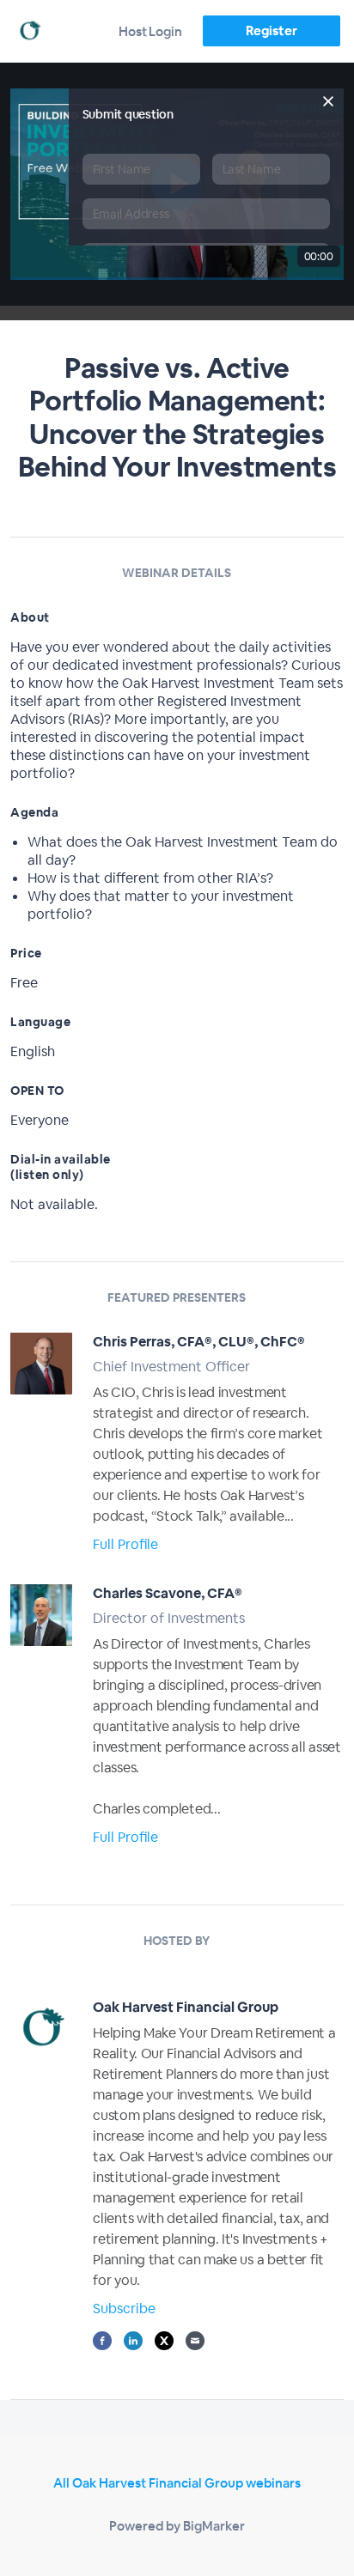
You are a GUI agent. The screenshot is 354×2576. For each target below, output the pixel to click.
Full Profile (125, 1544)
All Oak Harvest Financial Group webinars (177, 2483)
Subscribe (124, 2309)
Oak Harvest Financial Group (186, 2007)
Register (271, 30)
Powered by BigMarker (177, 2526)
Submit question (128, 114)
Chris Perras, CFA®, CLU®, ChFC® (199, 1342)
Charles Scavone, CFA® (168, 1593)
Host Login (150, 31)
